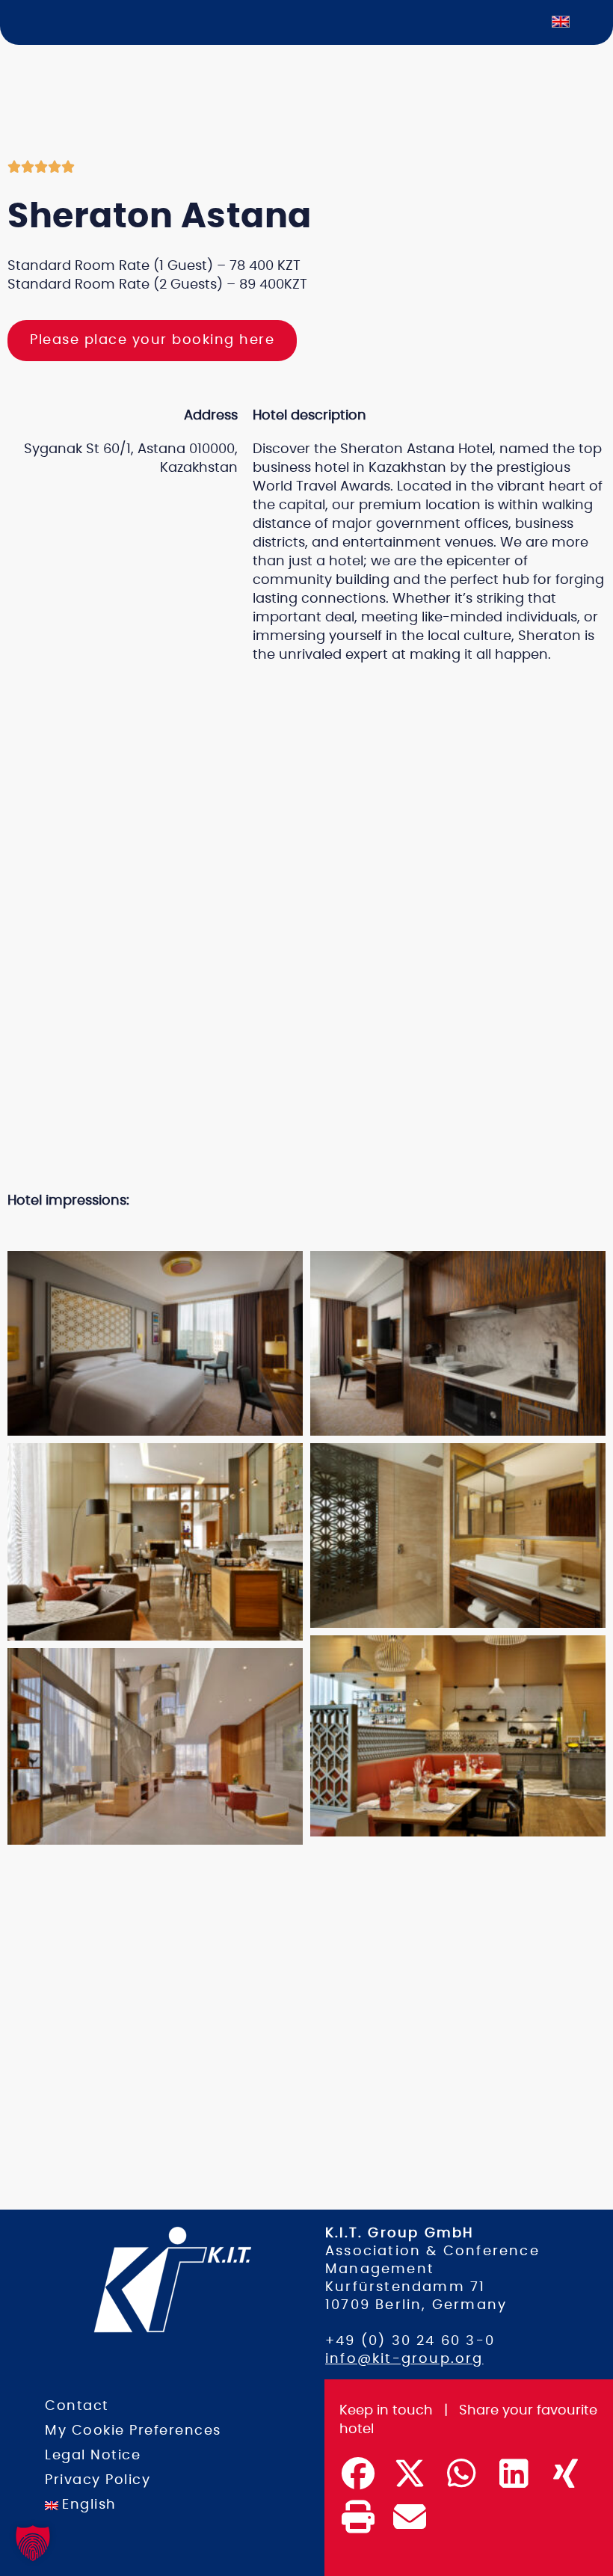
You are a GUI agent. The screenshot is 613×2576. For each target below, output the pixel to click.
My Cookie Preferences (133, 2431)
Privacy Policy (98, 2480)
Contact (77, 2406)
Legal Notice (93, 2456)
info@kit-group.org (404, 2359)
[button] (292, 1231)
